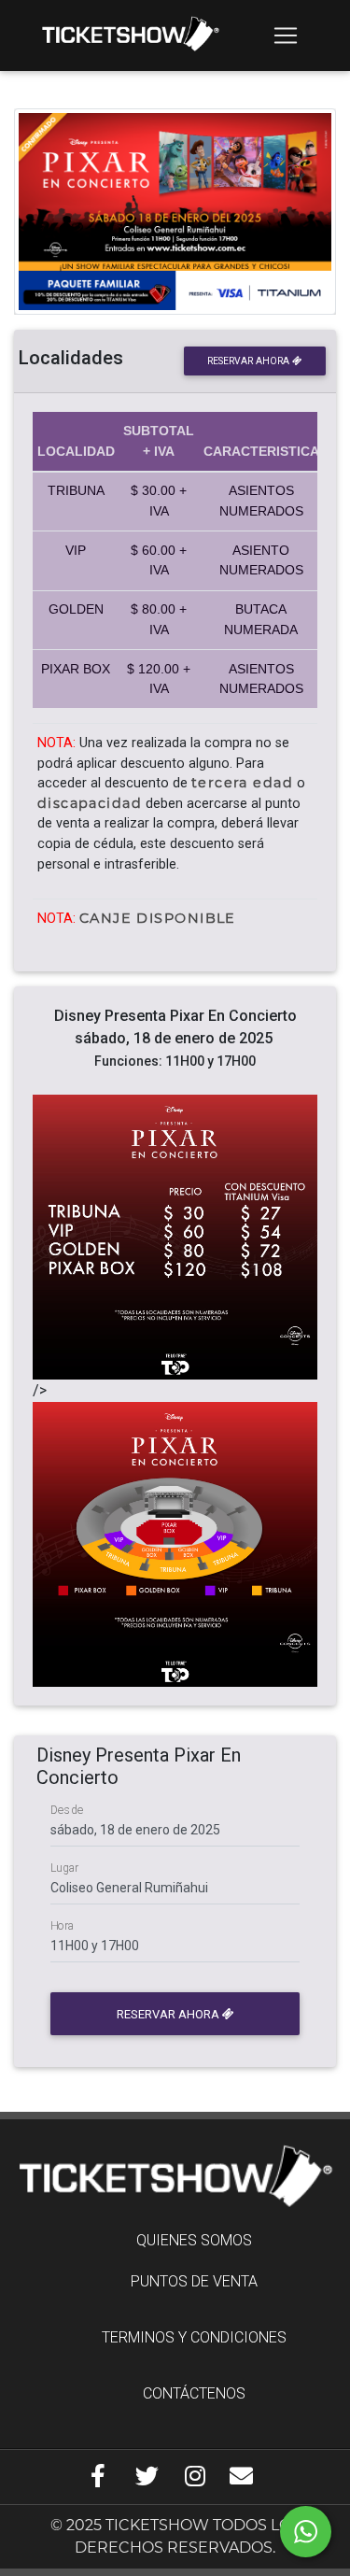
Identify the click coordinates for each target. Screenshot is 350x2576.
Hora (63, 1926)
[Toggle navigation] (286, 35)
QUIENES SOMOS (194, 2240)
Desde (67, 1810)
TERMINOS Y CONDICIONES (194, 2337)
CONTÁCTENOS (194, 2393)
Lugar (64, 1868)
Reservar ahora (250, 361)
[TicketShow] (130, 35)
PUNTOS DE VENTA (194, 2281)
